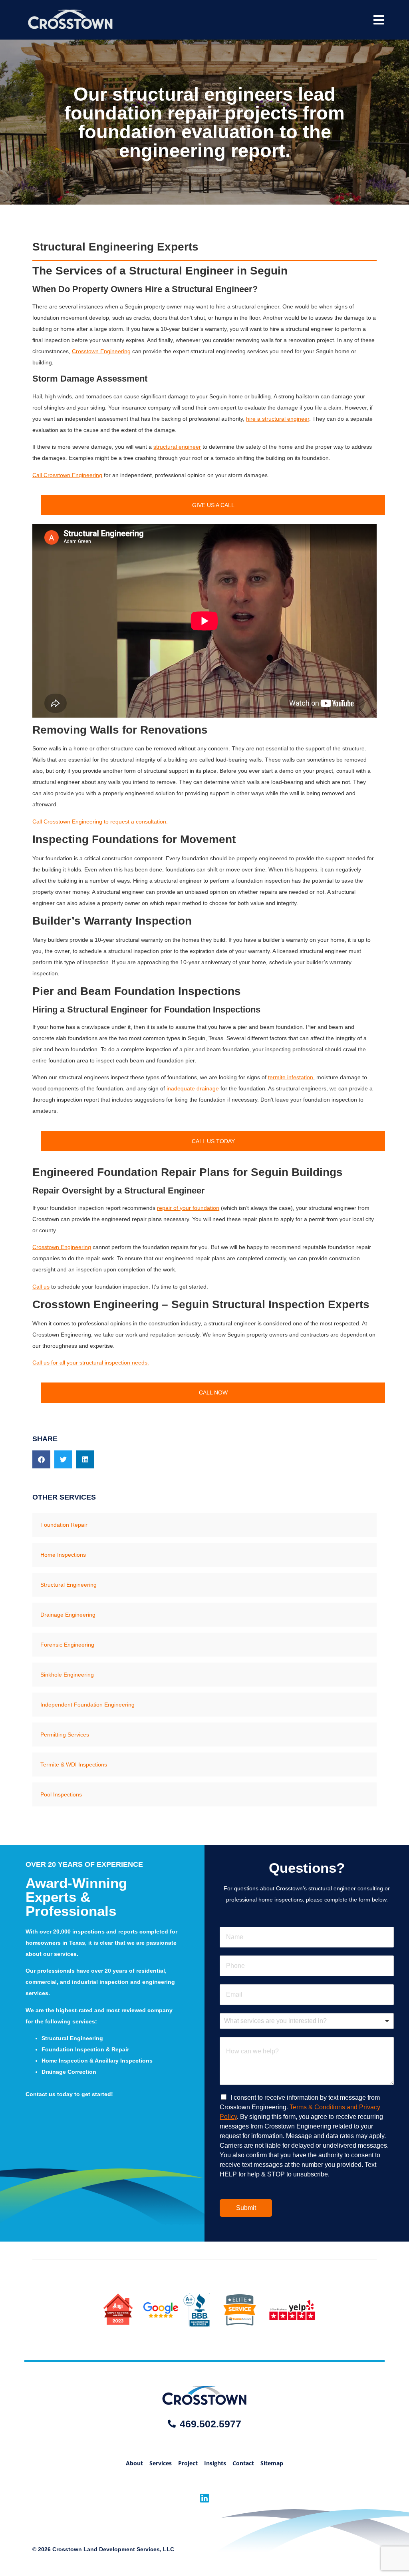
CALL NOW (213, 1392)
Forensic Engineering (67, 1645)
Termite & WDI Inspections (74, 1764)
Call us (41, 1287)
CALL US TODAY (213, 1141)
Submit (246, 2208)
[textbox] (303, 2021)
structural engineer (177, 447)
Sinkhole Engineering (67, 1675)
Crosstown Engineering (101, 351)
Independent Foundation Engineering (87, 1705)
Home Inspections (63, 1555)
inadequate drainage (193, 1088)
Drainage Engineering (68, 1615)
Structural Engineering (68, 1585)
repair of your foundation (188, 1208)
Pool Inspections (61, 1794)
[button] (41, 1459)
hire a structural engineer (278, 419)
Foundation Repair (64, 1525)
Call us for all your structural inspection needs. (91, 1363)
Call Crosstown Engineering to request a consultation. (100, 822)
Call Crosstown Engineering (67, 475)
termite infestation (291, 1077)
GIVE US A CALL (213, 505)
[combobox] (307, 2021)
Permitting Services (65, 1735)
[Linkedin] (205, 2498)
